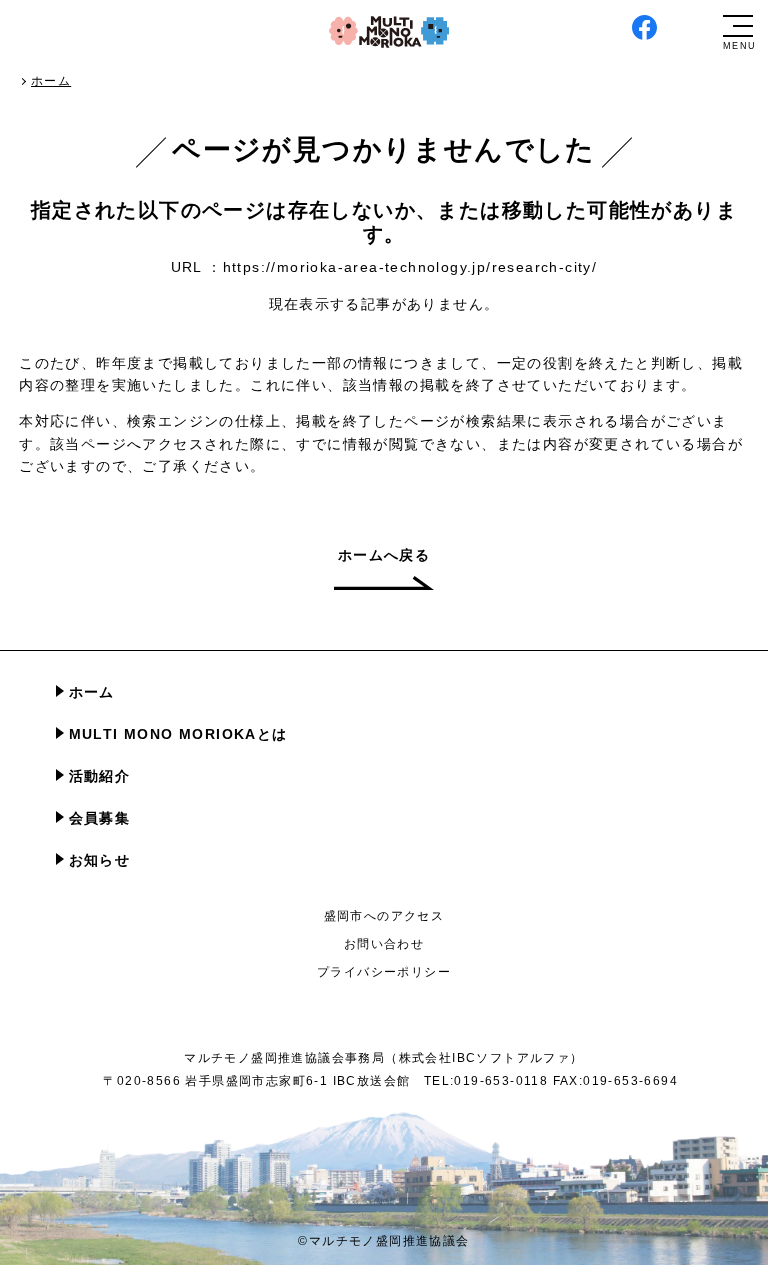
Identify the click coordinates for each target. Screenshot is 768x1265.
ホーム (92, 692)
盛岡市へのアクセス (384, 916)
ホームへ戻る (384, 555)
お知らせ (100, 860)
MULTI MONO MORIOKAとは (178, 734)
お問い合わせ (384, 944)
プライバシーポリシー (384, 972)
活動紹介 (100, 776)
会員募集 (100, 818)
